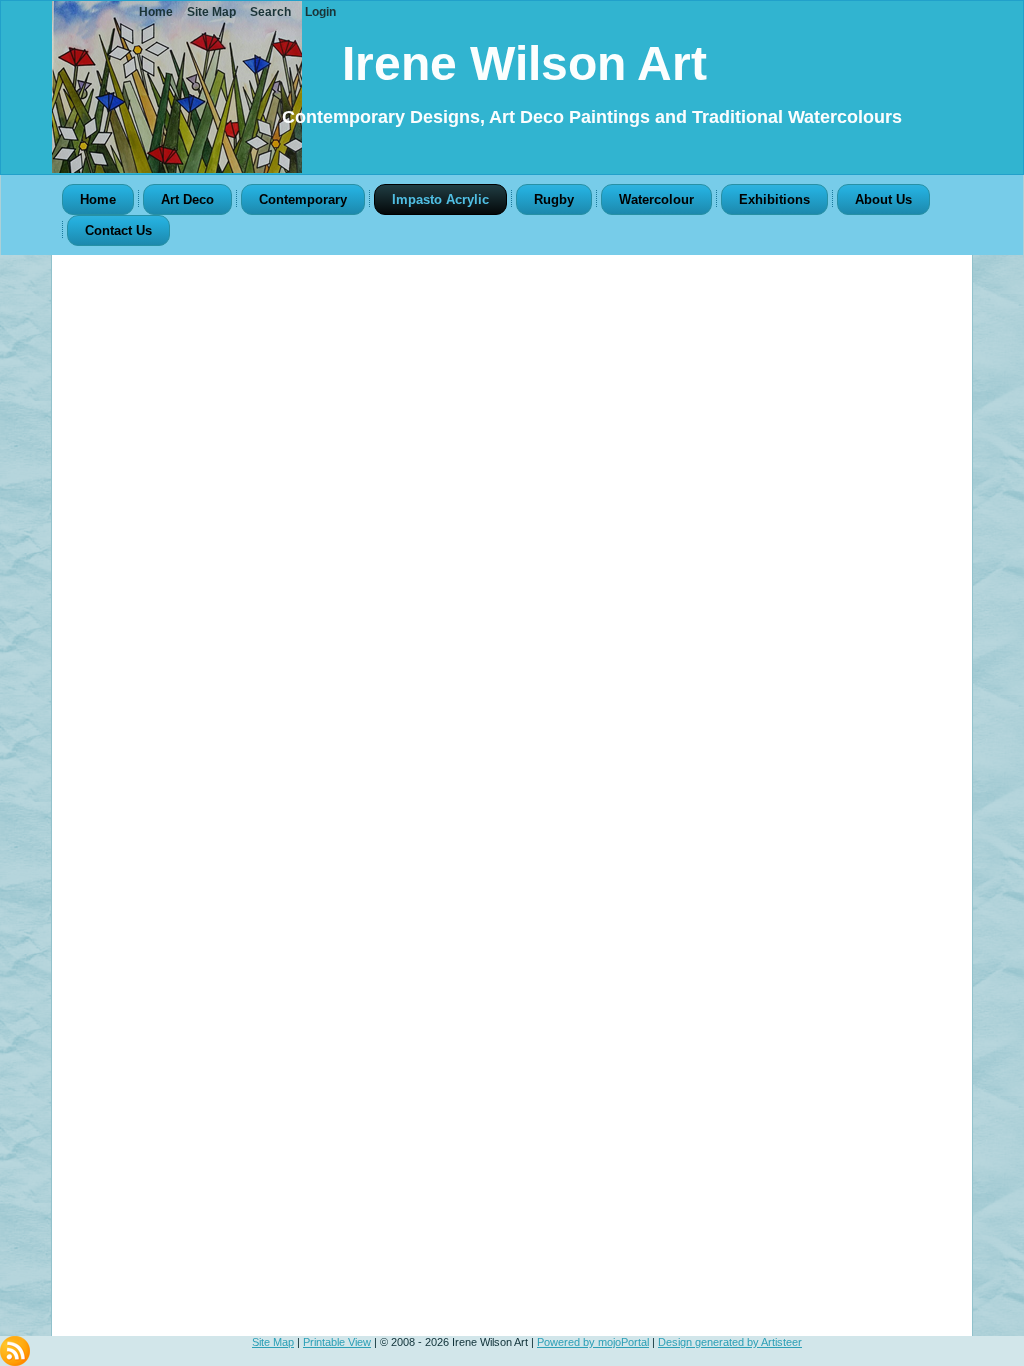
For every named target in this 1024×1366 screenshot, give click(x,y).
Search (270, 12)
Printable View (337, 1342)
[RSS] (15, 1351)
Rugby (554, 199)
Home (98, 199)
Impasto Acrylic (440, 199)
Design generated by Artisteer (730, 1342)
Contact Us (118, 230)
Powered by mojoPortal (593, 1342)
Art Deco (187, 199)
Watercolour (656, 199)
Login (320, 12)
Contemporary (303, 199)
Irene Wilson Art (524, 63)
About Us (883, 199)
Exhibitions (774, 199)
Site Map (273, 1342)
